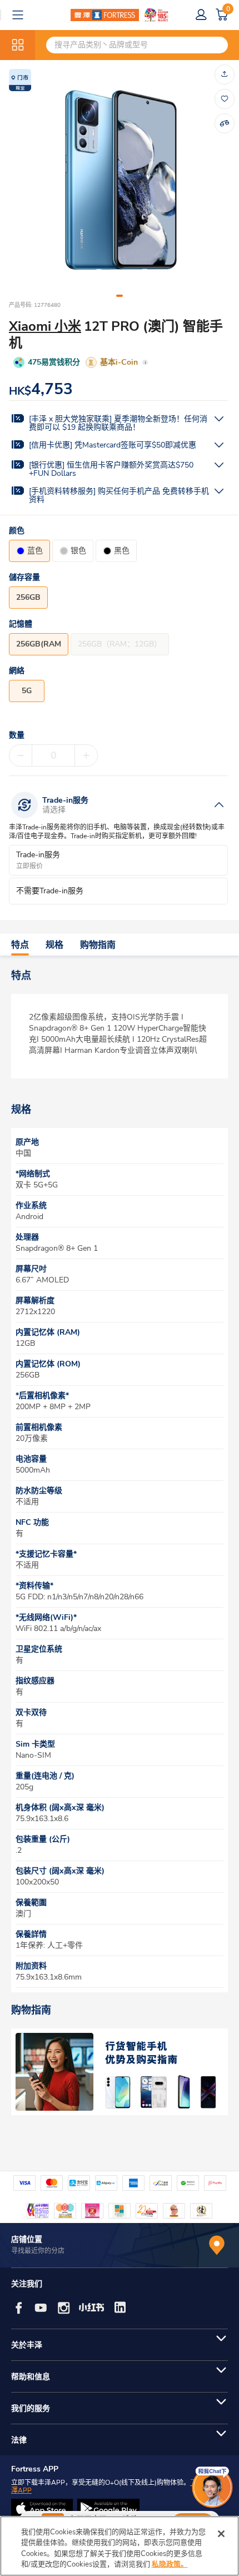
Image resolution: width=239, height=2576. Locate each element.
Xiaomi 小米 (45, 326)
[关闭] (221, 2534)
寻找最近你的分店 (38, 2251)
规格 (54, 945)
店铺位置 (27, 2239)
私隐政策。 (170, 2564)
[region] (120, 2546)
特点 (20, 945)
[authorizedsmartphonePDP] (120, 2072)
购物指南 (98, 945)
